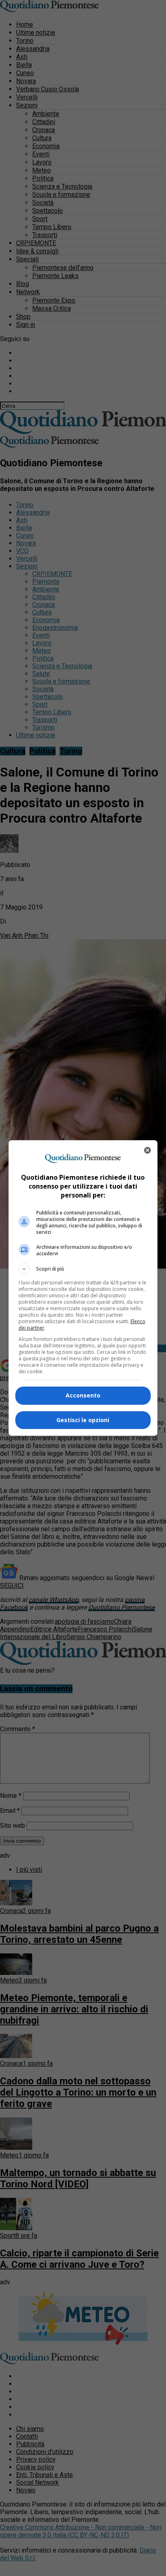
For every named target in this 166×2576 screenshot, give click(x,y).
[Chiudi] (147, 1150)
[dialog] (83, 1288)
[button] (83, 1269)
